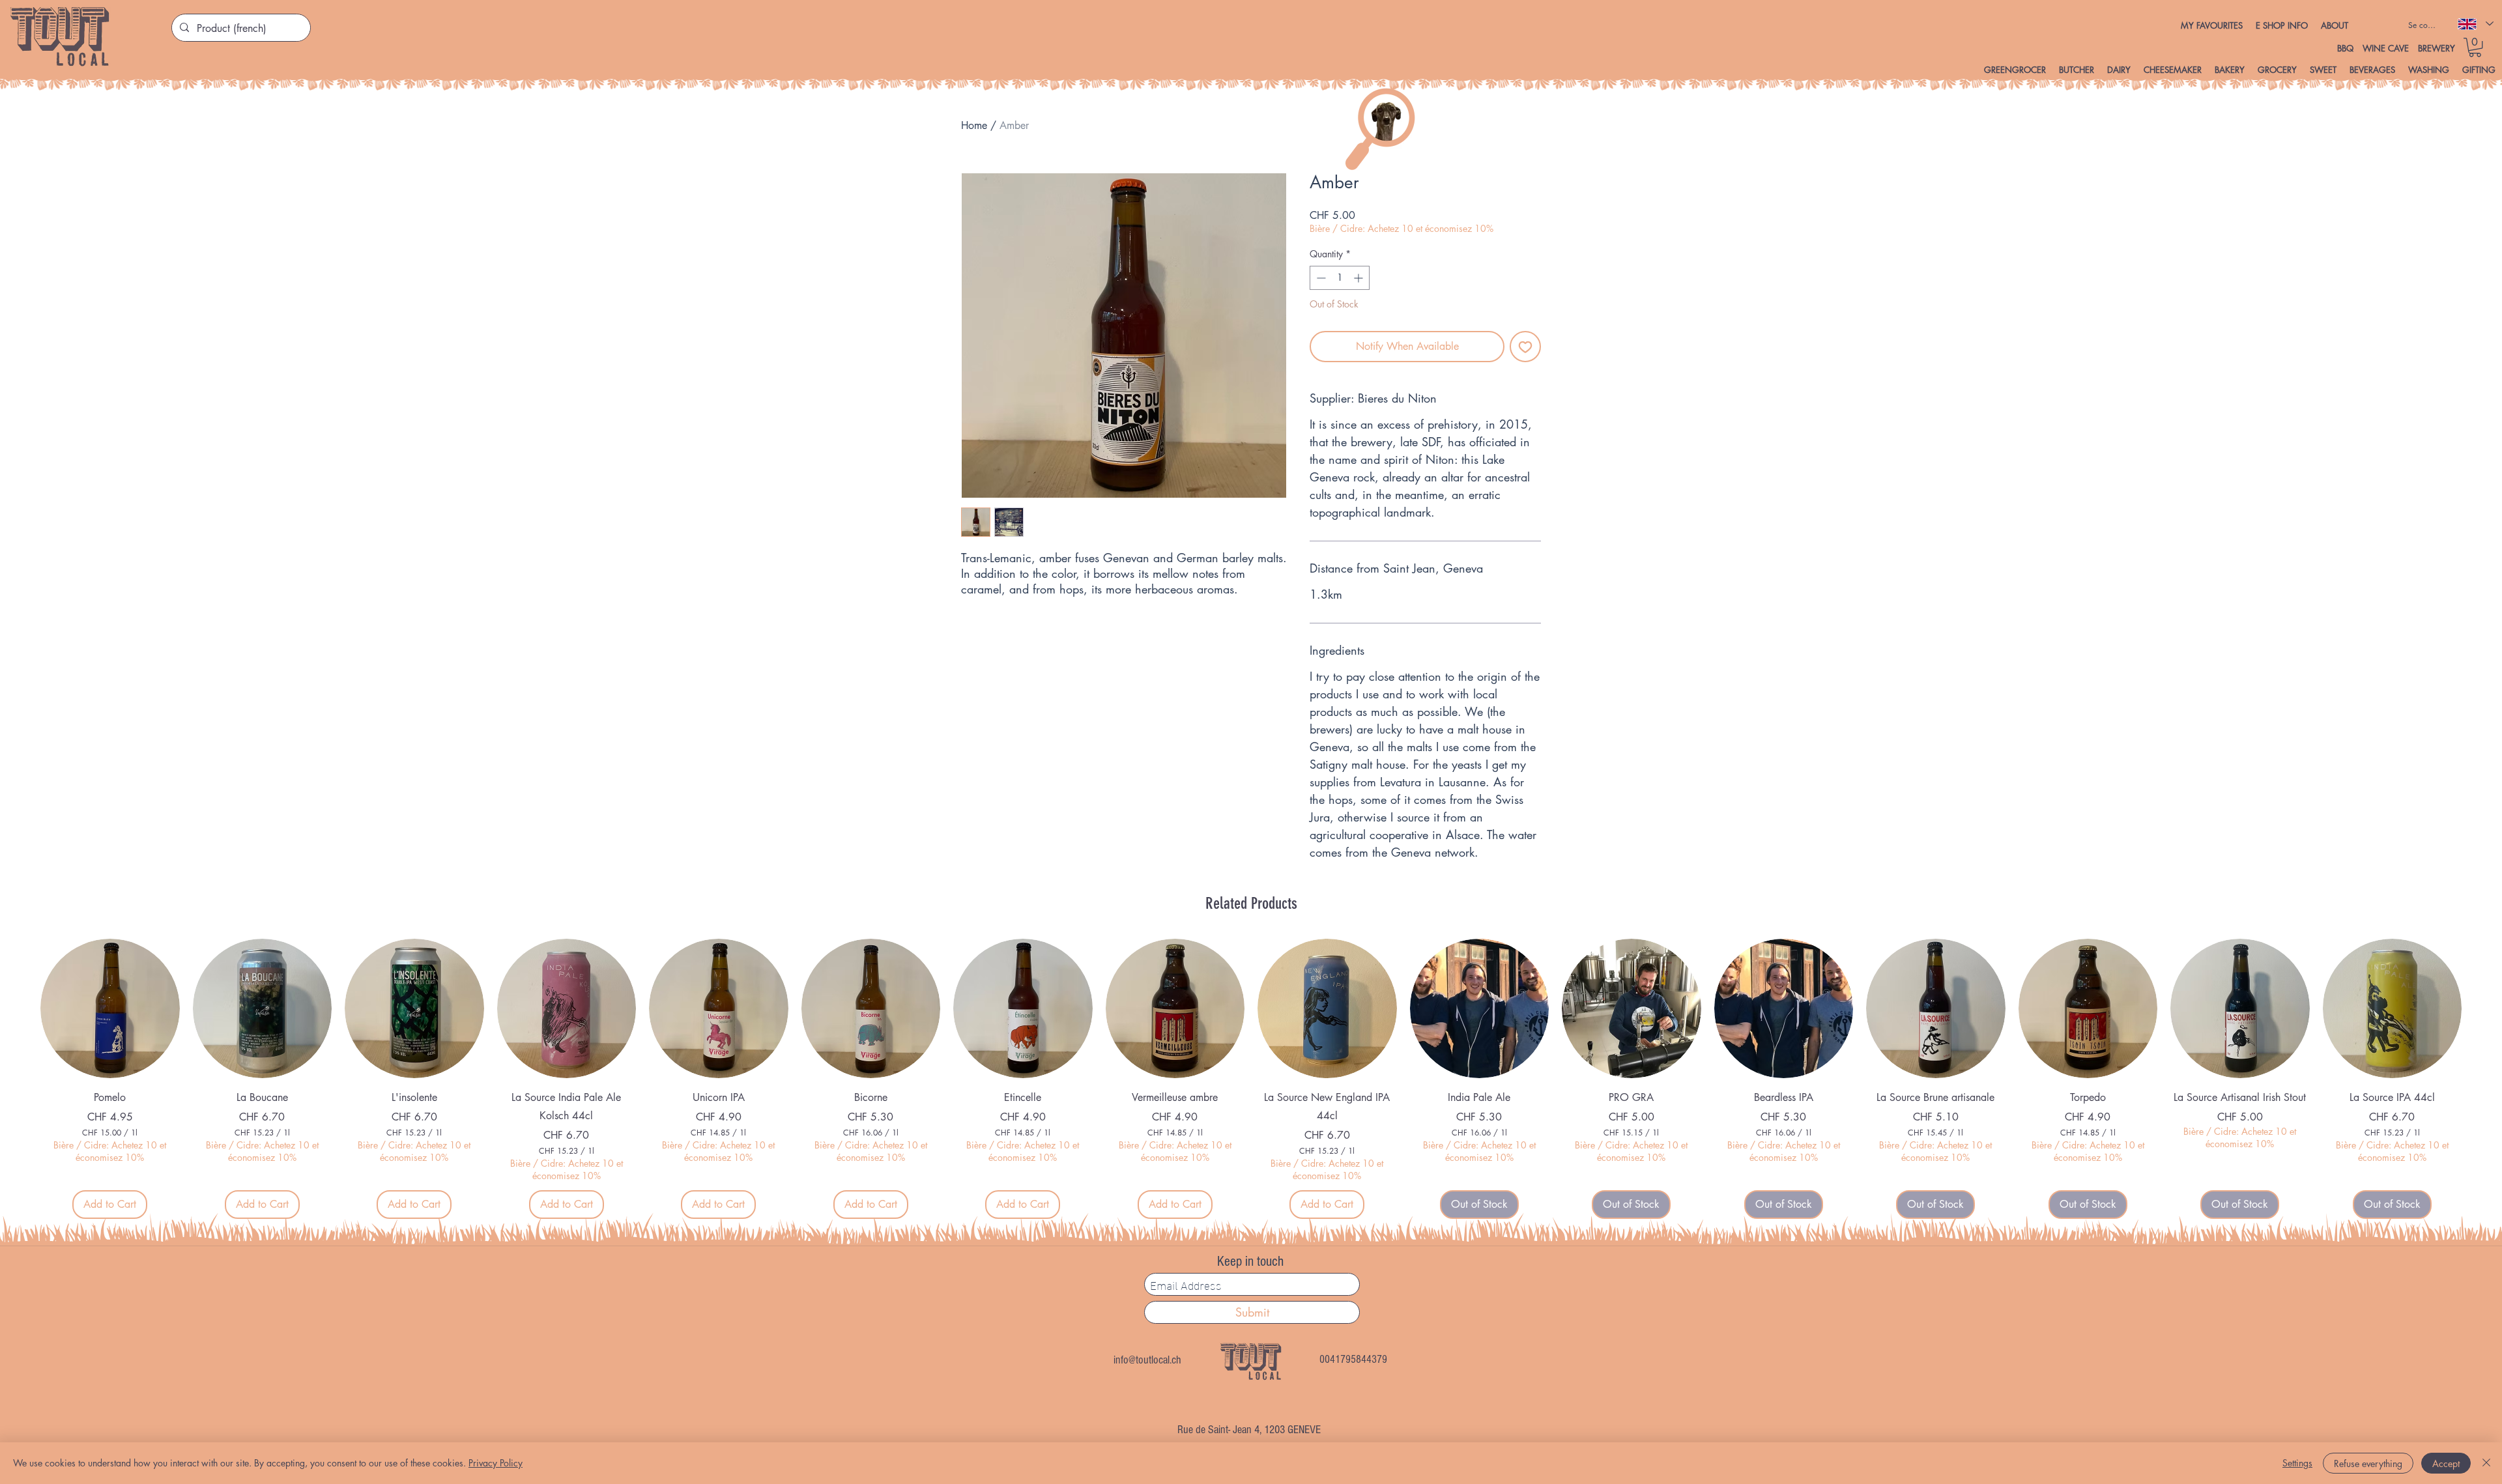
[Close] (2486, 1463)
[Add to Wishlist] (1525, 347)
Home (974, 125)
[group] (1251, 1078)
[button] (2282, 25)
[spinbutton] (1340, 278)
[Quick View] (110, 1008)
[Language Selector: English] (2475, 24)
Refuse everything (2368, 1463)
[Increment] (1359, 278)
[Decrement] (1320, 278)
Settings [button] (2297, 1463)
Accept (2446, 1463)
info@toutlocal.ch (1147, 1360)
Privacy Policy (496, 1463)
